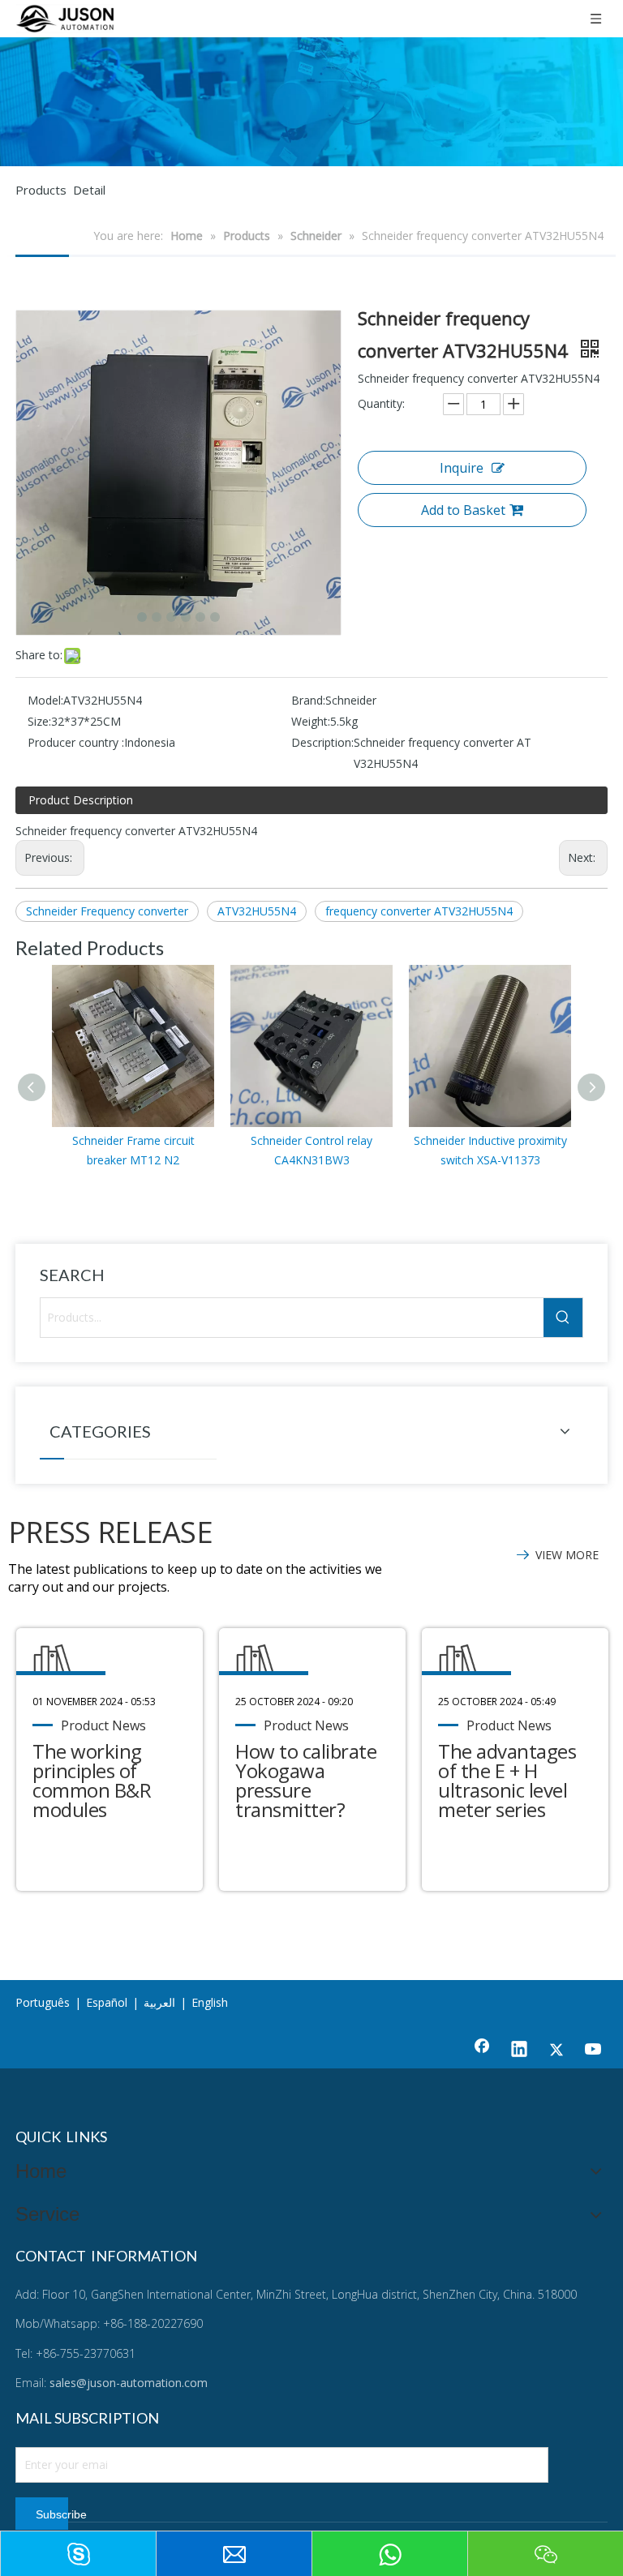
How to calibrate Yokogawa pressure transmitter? (306, 1780)
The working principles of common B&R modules (92, 1780)
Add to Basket (463, 510)
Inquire (462, 468)
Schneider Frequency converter (107, 911)
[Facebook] (482, 2051)
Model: (45, 700)
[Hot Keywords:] (563, 1318)
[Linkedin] (519, 2051)
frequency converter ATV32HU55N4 (419, 911)
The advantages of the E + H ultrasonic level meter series (507, 1780)
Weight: (311, 721)
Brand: (308, 700)
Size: (39, 721)
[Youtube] (594, 2051)
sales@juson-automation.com (129, 2383)
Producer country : (76, 742)
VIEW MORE (567, 1555)
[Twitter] (556, 2051)
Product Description (81, 800)
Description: (322, 742)
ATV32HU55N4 (257, 911)
